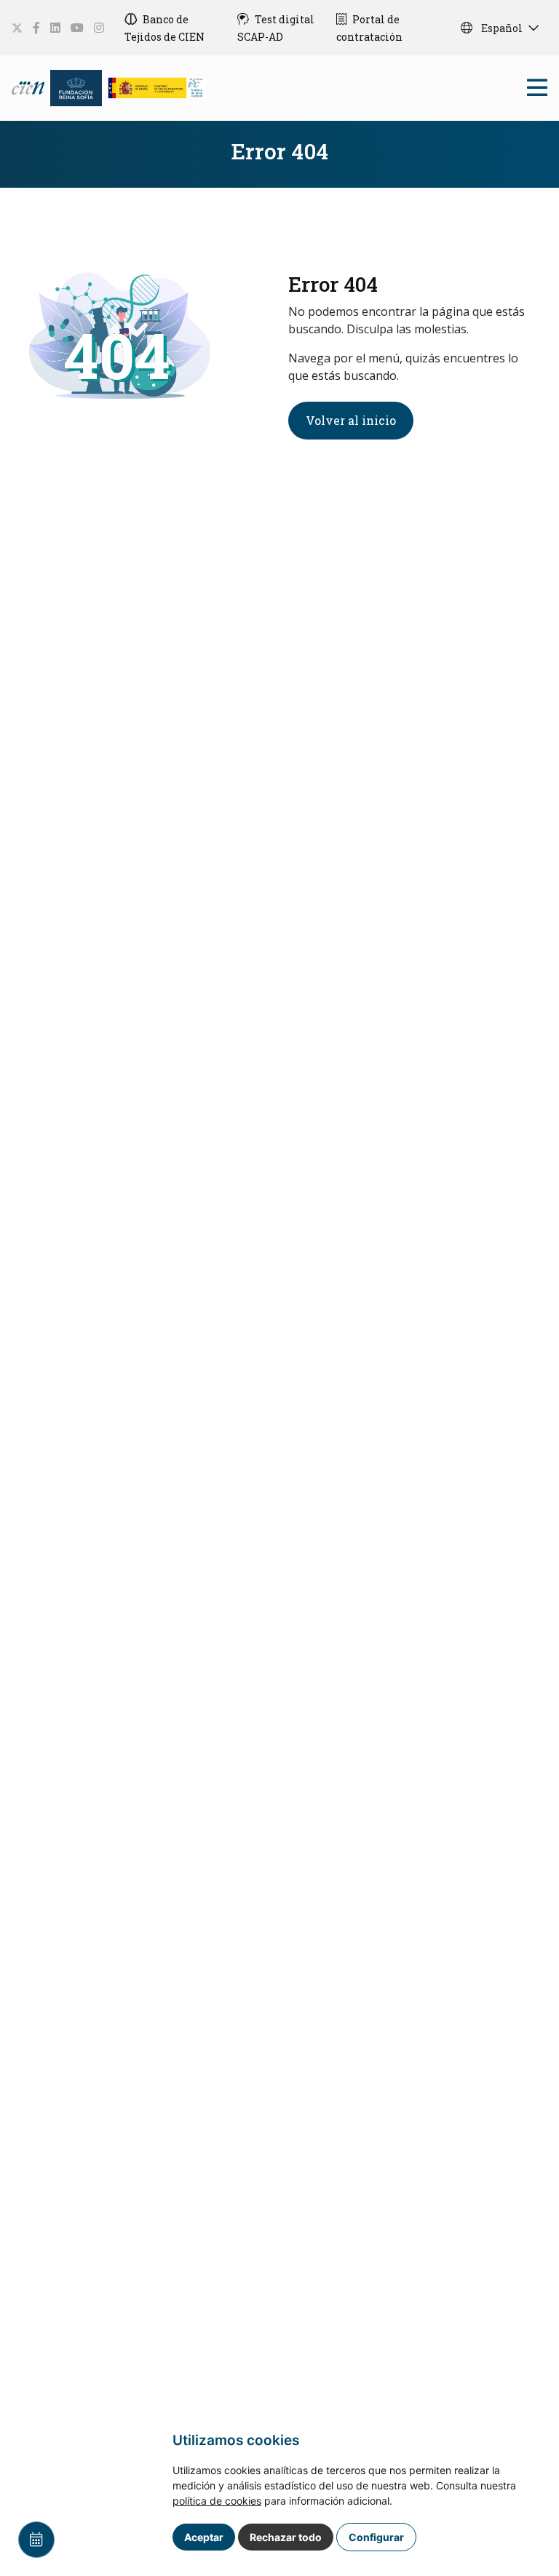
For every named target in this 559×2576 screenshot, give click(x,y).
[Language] (29, 86)
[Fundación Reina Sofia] (76, 86)
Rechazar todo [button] (286, 2537)
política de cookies (217, 2501)
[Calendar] (36, 2540)
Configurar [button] (376, 2537)
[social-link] (17, 28)
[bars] (537, 91)
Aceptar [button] (204, 2537)
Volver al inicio (351, 420)
